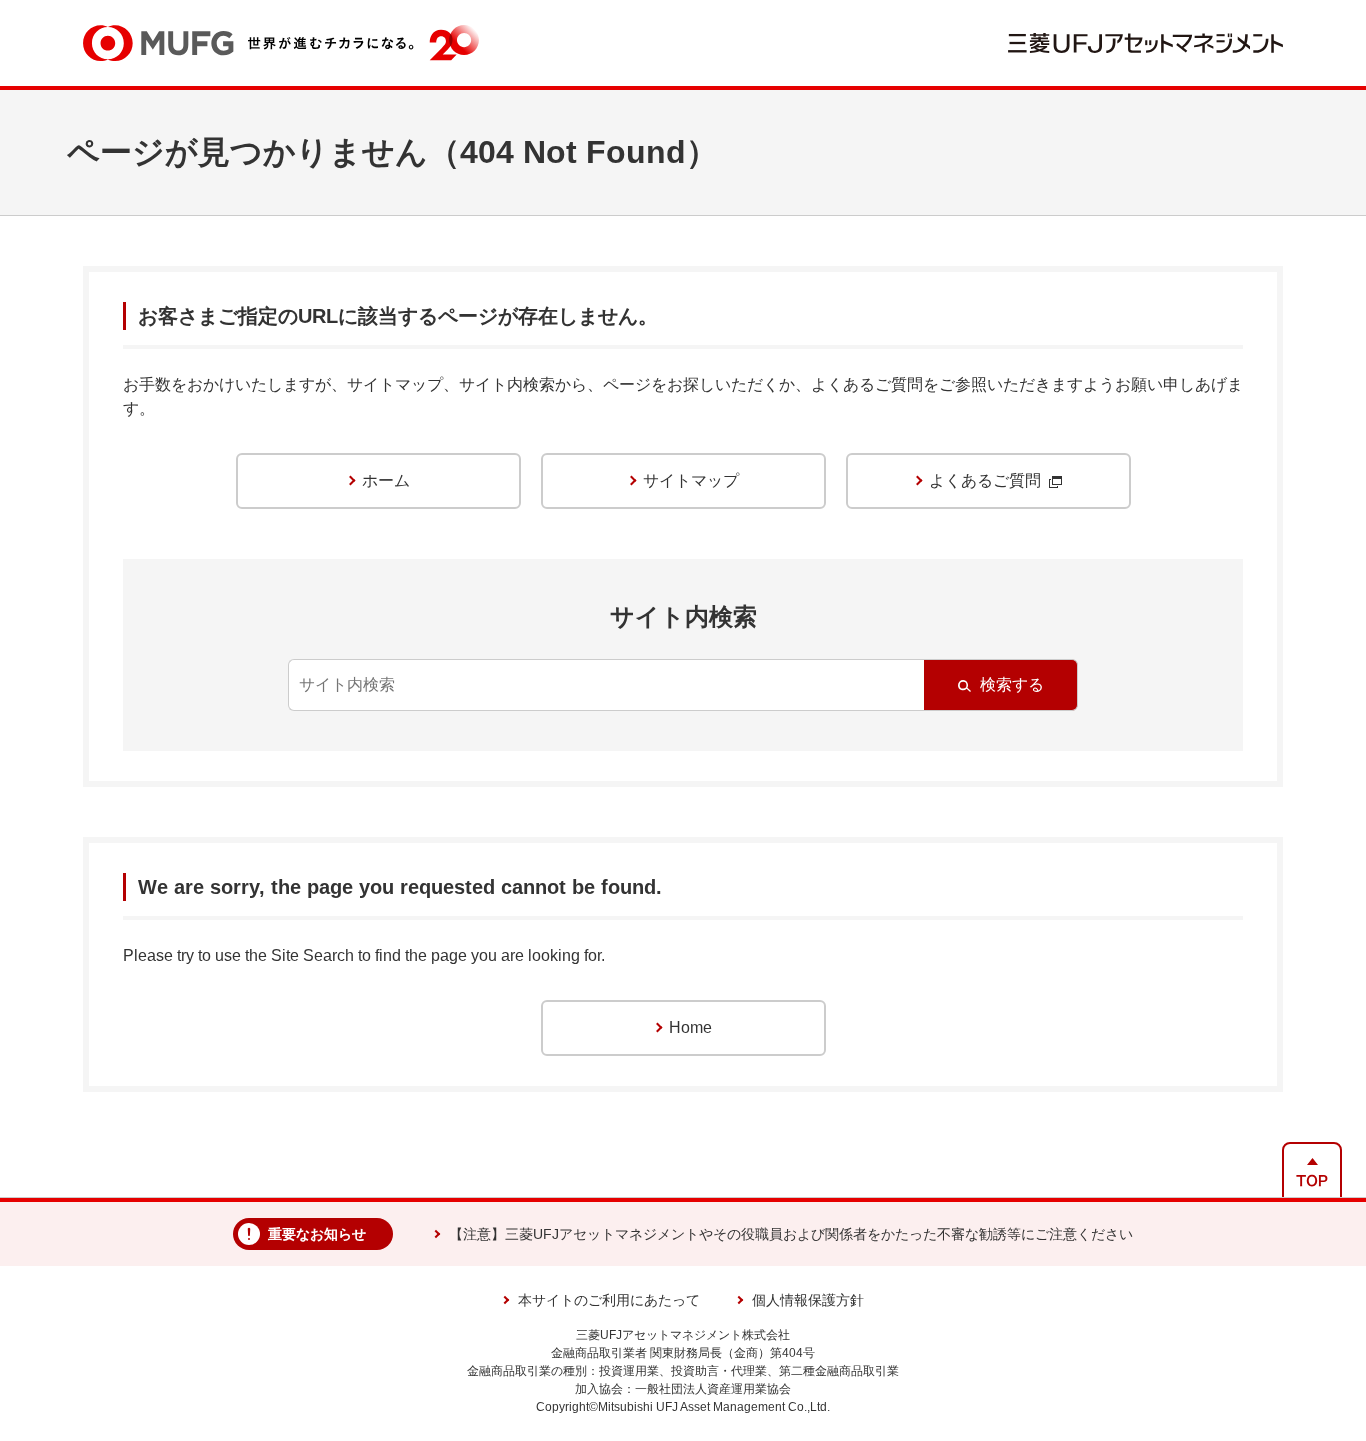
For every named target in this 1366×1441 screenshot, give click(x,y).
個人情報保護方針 (808, 1300)
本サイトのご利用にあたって (609, 1300)
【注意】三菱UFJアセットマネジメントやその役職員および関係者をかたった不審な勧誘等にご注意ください (791, 1234)
